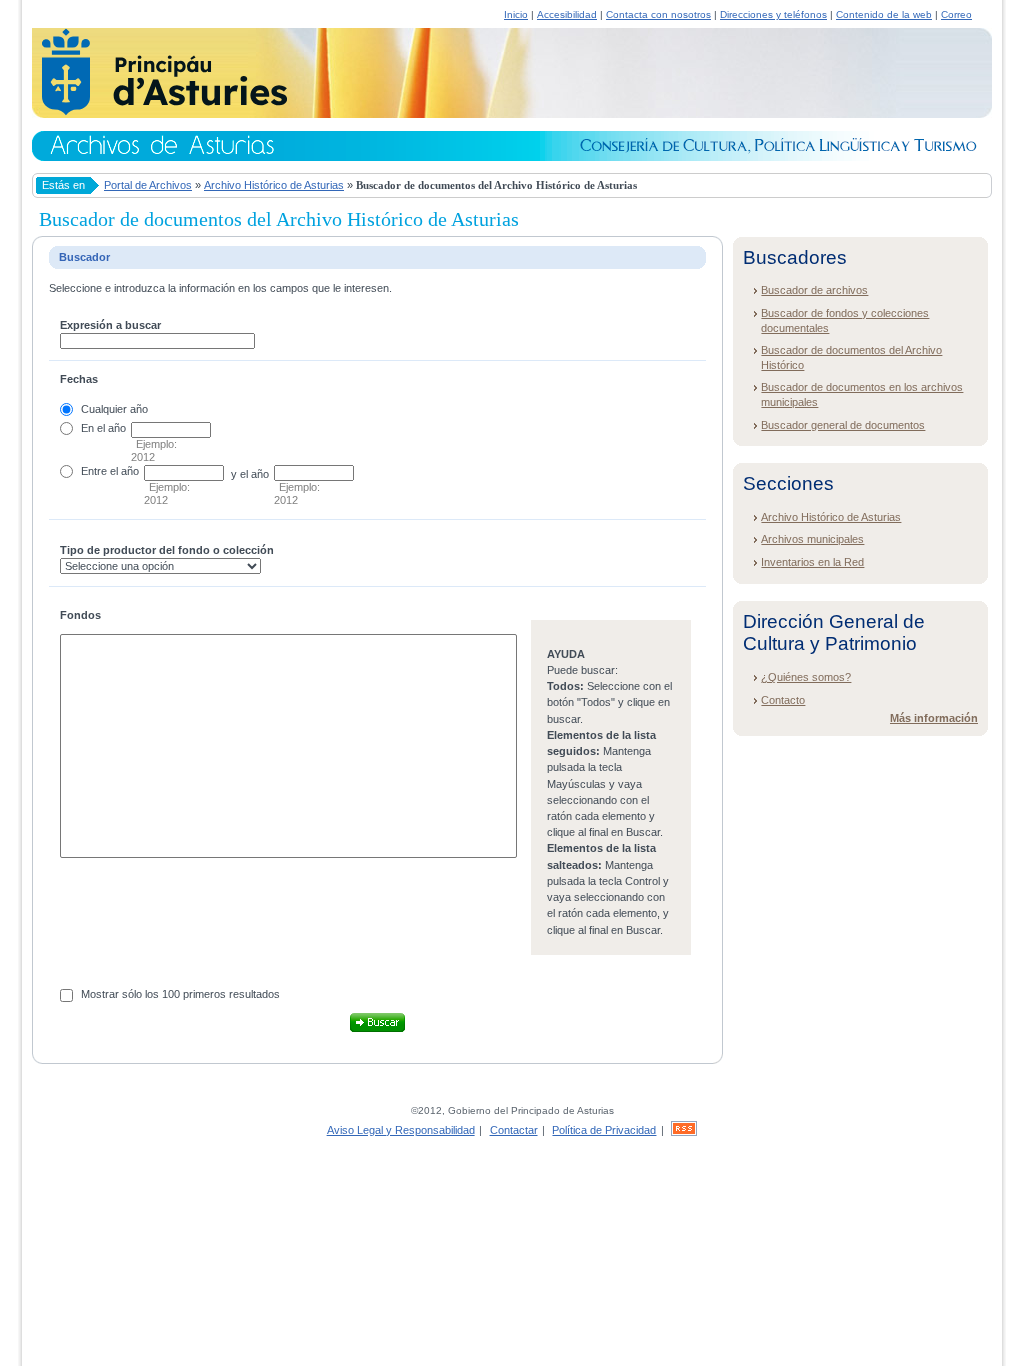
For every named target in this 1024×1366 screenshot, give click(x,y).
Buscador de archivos (814, 290)
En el (93, 428)
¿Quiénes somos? (806, 677)
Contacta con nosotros (658, 14)
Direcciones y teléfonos (773, 14)
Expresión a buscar (110, 325)
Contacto (783, 700)
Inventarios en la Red (812, 562)
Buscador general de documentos (843, 425)
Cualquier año (114, 409)
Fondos (80, 615)
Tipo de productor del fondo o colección (167, 550)
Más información (934, 718)
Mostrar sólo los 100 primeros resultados (180, 994)
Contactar (514, 1130)
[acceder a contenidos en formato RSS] (684, 1130)
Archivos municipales (812, 539)
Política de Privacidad (604, 1130)
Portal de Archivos (148, 185)
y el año (250, 474)
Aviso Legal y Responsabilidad (401, 1130)
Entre (94, 471)
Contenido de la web (884, 14)
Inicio (516, 14)
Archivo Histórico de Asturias (274, 185)
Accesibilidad (567, 14)
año (117, 428)
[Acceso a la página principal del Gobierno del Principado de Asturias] (159, 112)
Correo (956, 14)
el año (124, 471)
